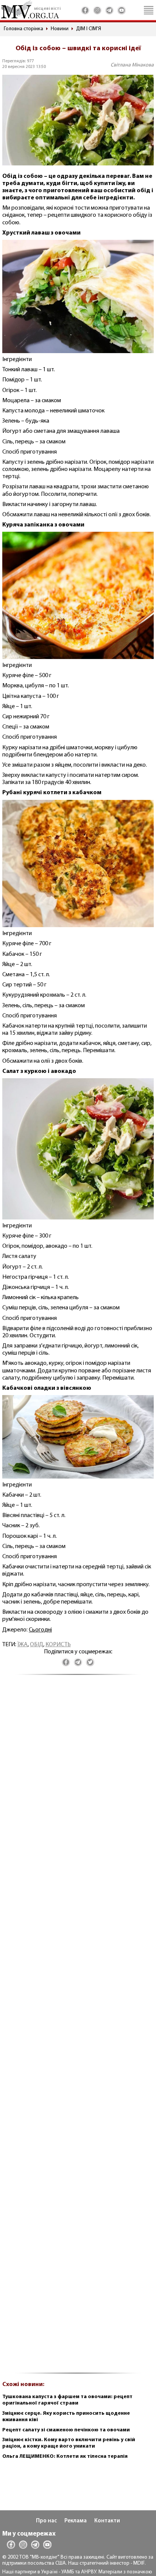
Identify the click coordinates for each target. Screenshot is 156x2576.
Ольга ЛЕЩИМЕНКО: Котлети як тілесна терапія (65, 2456)
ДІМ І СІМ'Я (89, 29)
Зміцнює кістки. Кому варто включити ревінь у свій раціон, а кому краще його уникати (69, 2443)
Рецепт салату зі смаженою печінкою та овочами (66, 2430)
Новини (60, 29)
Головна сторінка (23, 29)
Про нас (46, 2521)
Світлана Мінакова (132, 65)
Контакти (107, 2521)
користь (58, 1645)
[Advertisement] (78, 2028)
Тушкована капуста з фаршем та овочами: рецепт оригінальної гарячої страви (67, 2400)
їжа (23, 1645)
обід (37, 1645)
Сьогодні (40, 1630)
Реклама (76, 2521)
